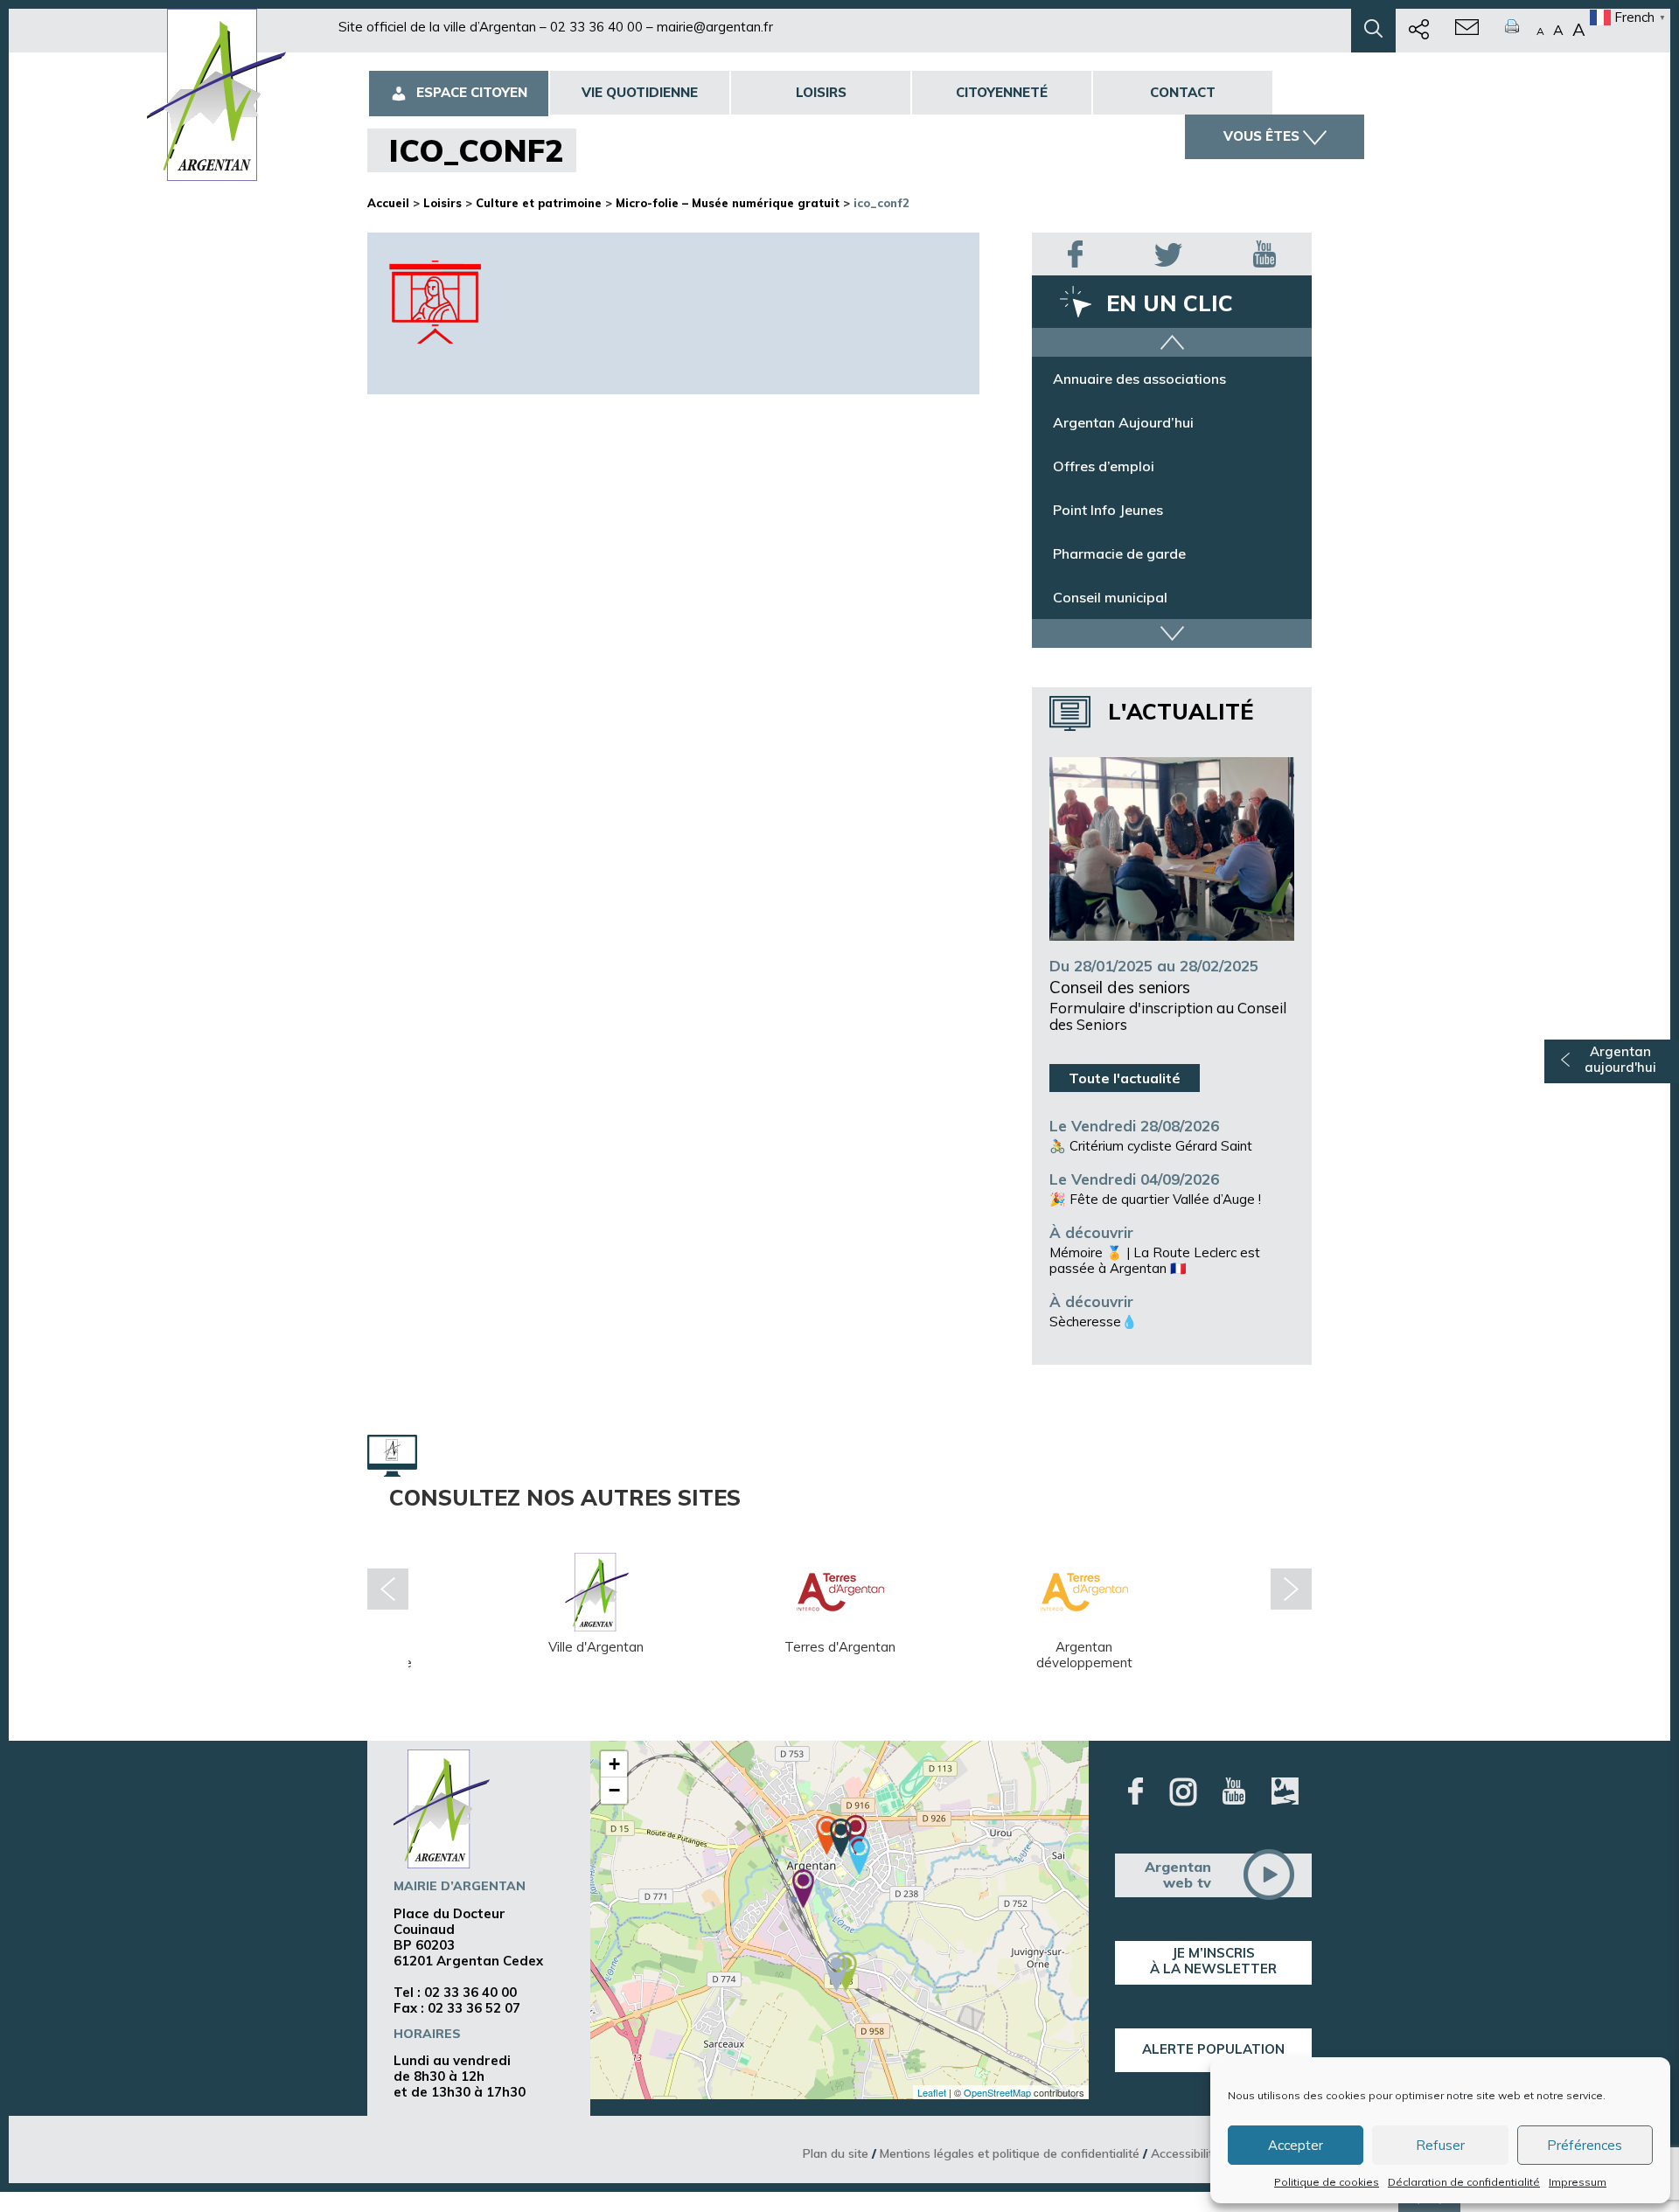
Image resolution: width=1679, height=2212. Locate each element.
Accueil (388, 203)
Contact (1183, 92)
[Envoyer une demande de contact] (1467, 31)
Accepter (1296, 2145)
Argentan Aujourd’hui (1123, 422)
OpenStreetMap (997, 2092)
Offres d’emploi (1104, 466)
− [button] (614, 1790)
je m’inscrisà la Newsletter (1213, 1961)
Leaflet (932, 2092)
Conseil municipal (1110, 597)
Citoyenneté (1002, 92)
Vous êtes (1261, 136)
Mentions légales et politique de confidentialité (1010, 2153)
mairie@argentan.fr (715, 27)
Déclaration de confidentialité (1464, 2182)
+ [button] (614, 1764)
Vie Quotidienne (640, 92)
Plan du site (836, 2153)
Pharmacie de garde (1119, 553)
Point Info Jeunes (1108, 510)
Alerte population (1213, 2049)
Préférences (1585, 2145)
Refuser (1440, 2145)
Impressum (1578, 2182)
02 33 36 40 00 (596, 27)
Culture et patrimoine (539, 203)
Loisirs (821, 92)
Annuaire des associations (1139, 379)
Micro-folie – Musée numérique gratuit (728, 203)
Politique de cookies (1327, 2182)
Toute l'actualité (1125, 1078)
